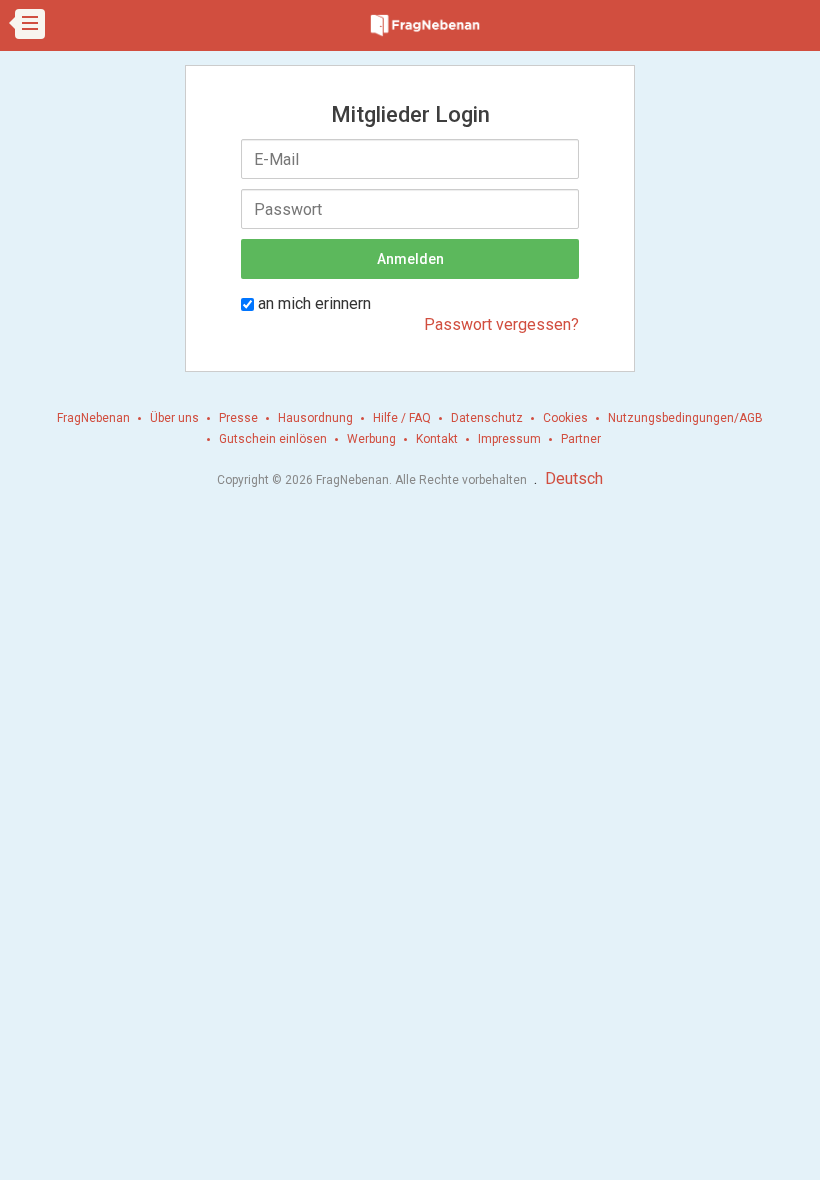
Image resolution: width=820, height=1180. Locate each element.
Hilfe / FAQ (402, 418)
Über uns (174, 418)
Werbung (371, 439)
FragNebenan (93, 418)
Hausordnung (315, 418)
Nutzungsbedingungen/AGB (685, 418)
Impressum (509, 439)
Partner (581, 439)
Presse (238, 418)
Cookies (565, 418)
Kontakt (437, 439)
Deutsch (574, 478)
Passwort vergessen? (501, 324)
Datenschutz (487, 418)
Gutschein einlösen (273, 439)
